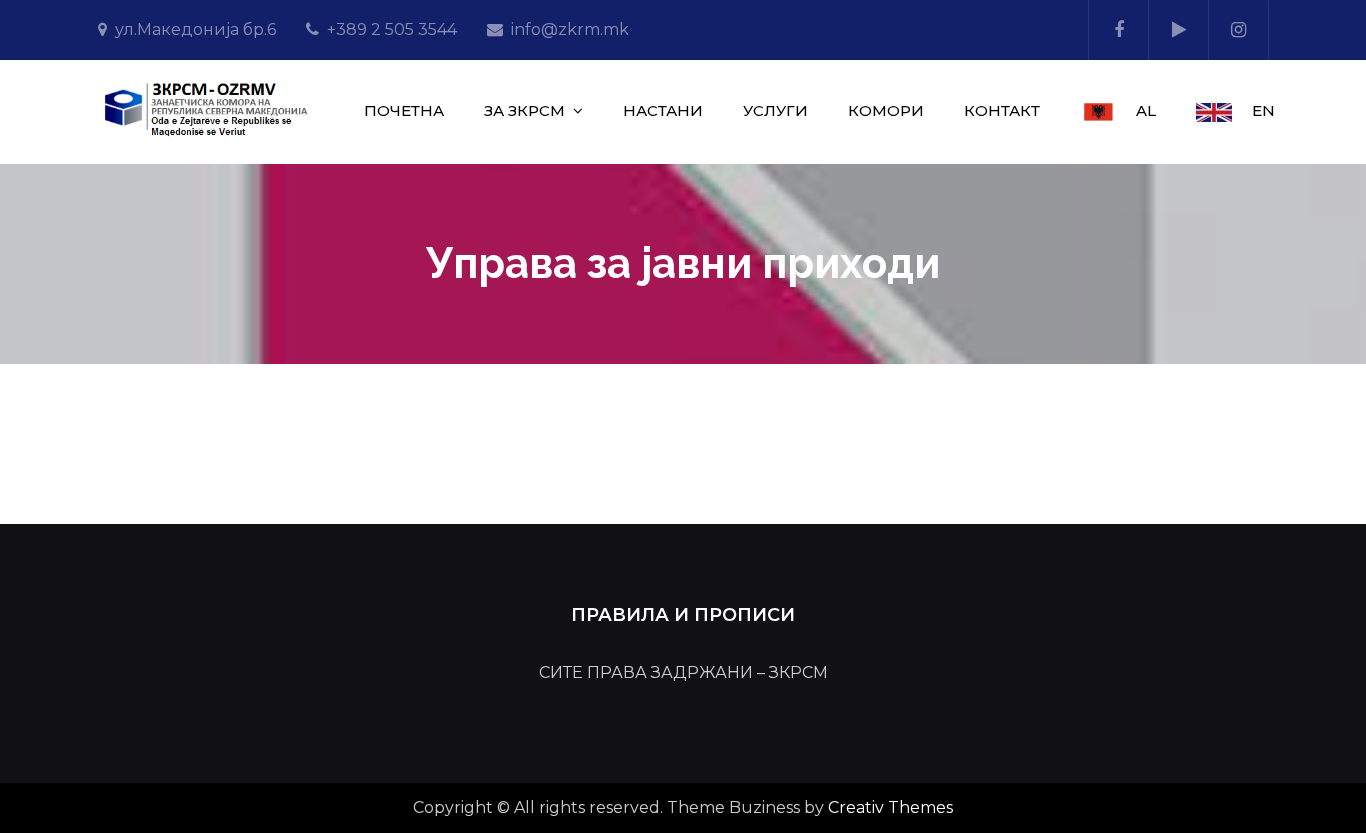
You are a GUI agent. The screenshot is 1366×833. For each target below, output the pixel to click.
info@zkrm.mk (570, 29)
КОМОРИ (886, 110)
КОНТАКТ (1002, 110)
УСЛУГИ (775, 110)
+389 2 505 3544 (392, 29)
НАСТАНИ (663, 110)
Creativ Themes (890, 807)
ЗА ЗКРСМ (524, 110)
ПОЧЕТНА (404, 110)
